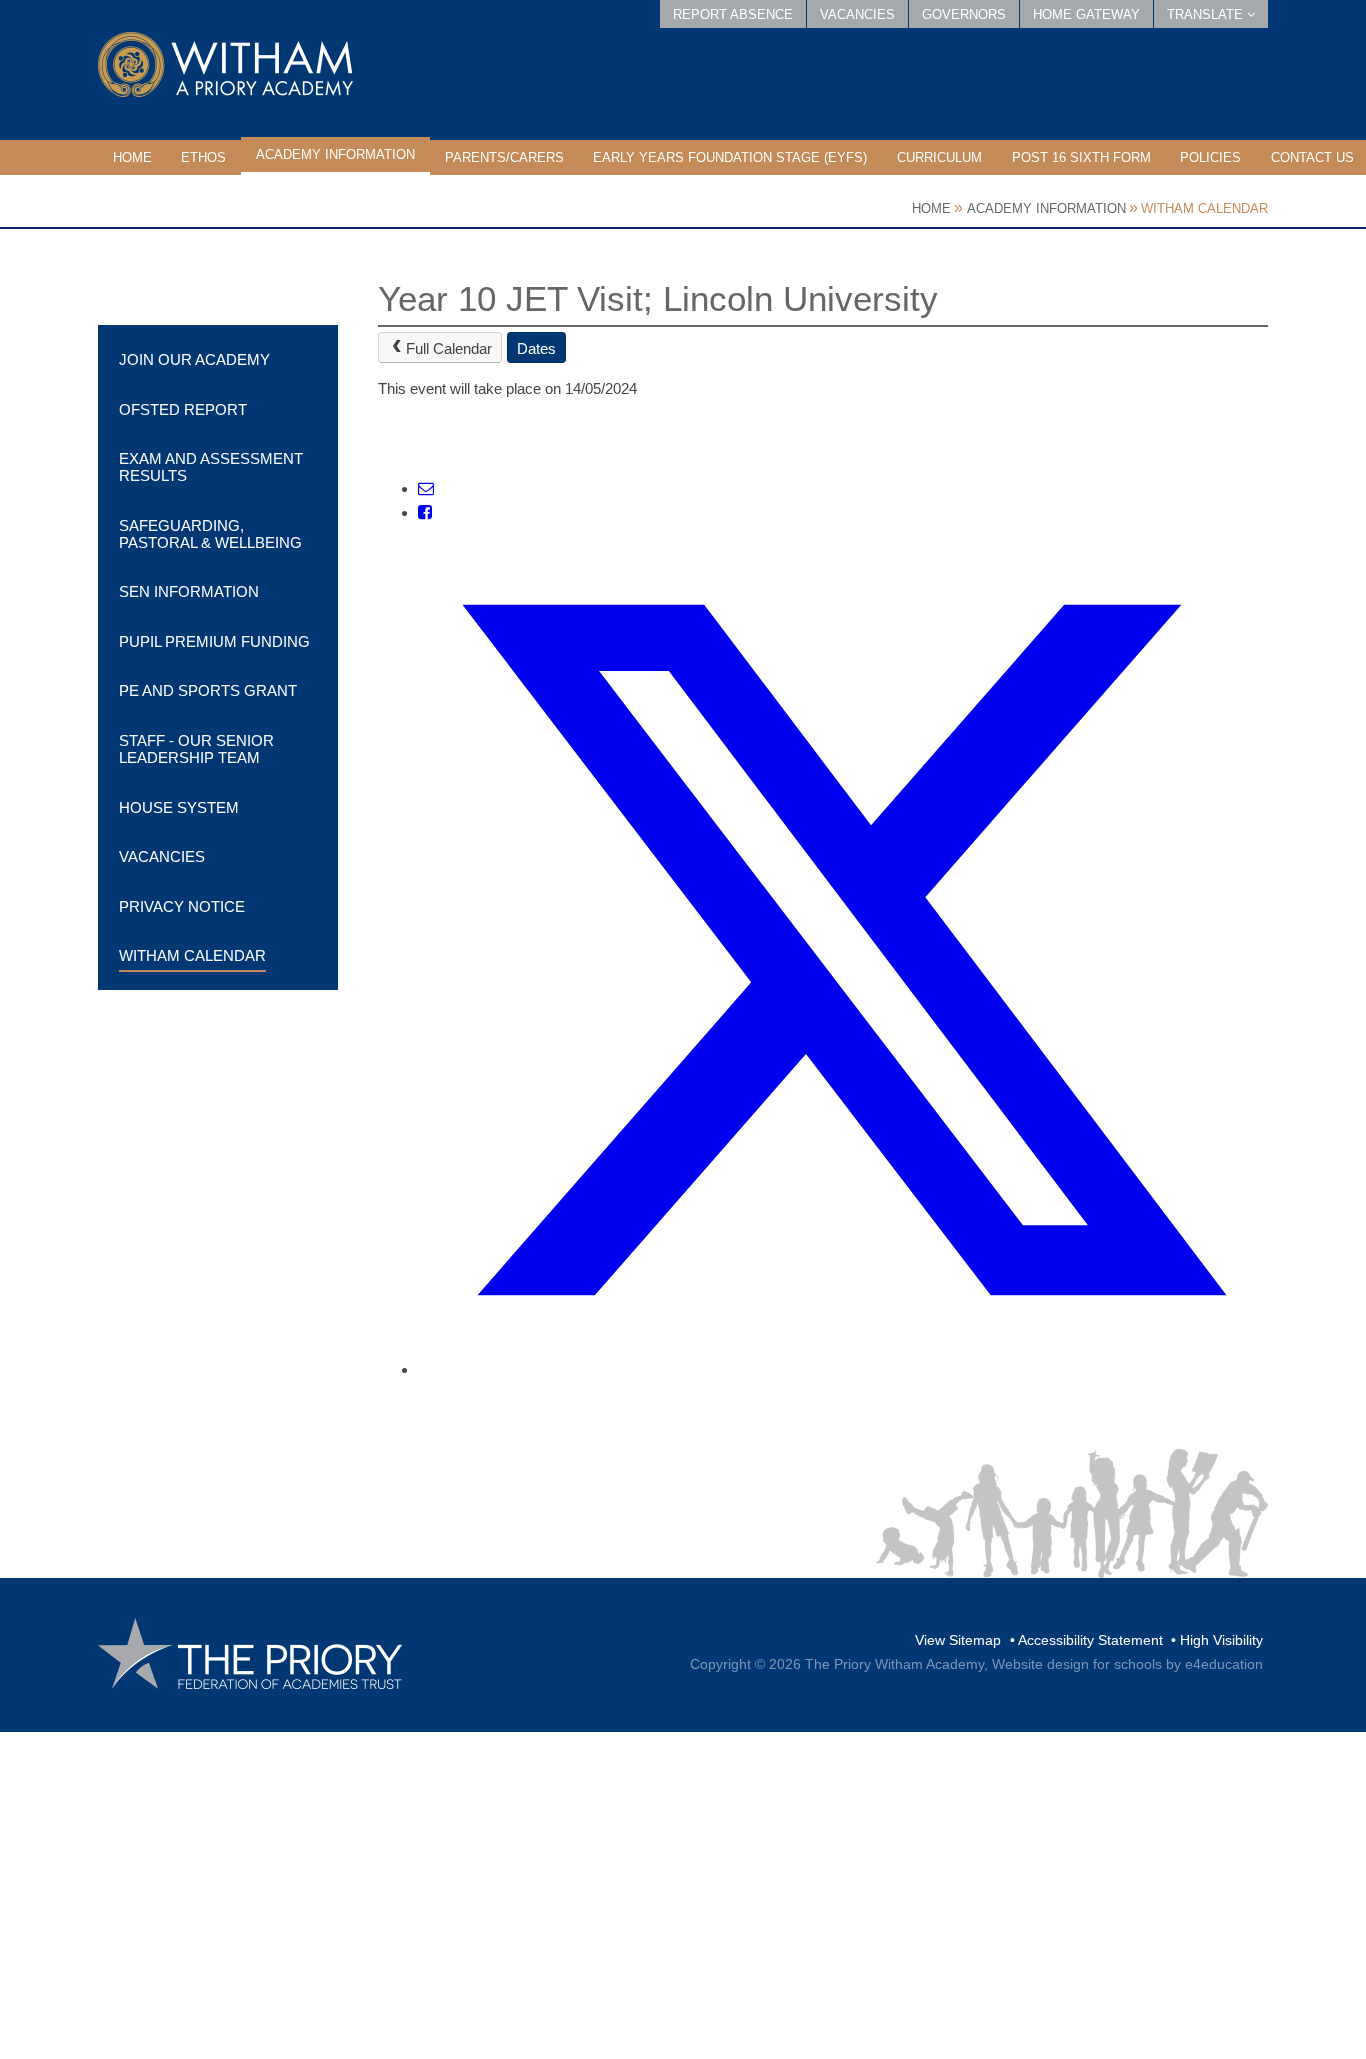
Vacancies (857, 14)
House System (179, 807)
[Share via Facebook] (425, 512)
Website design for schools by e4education (1127, 1664)
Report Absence (733, 14)
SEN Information (189, 591)
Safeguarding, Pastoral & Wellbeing (210, 534)
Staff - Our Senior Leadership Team (196, 749)
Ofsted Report (183, 409)
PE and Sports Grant (208, 690)
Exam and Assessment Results (211, 467)
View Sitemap (958, 1640)
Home (931, 208)
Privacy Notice (182, 906)
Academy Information (1046, 208)
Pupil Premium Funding (214, 641)
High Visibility (1221, 1640)
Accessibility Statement (1090, 1640)
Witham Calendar (1204, 208)
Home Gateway (1086, 14)
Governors (964, 14)
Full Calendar (449, 348)
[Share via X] (843, 1369)
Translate (1207, 14)
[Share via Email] (426, 488)
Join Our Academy (194, 359)
